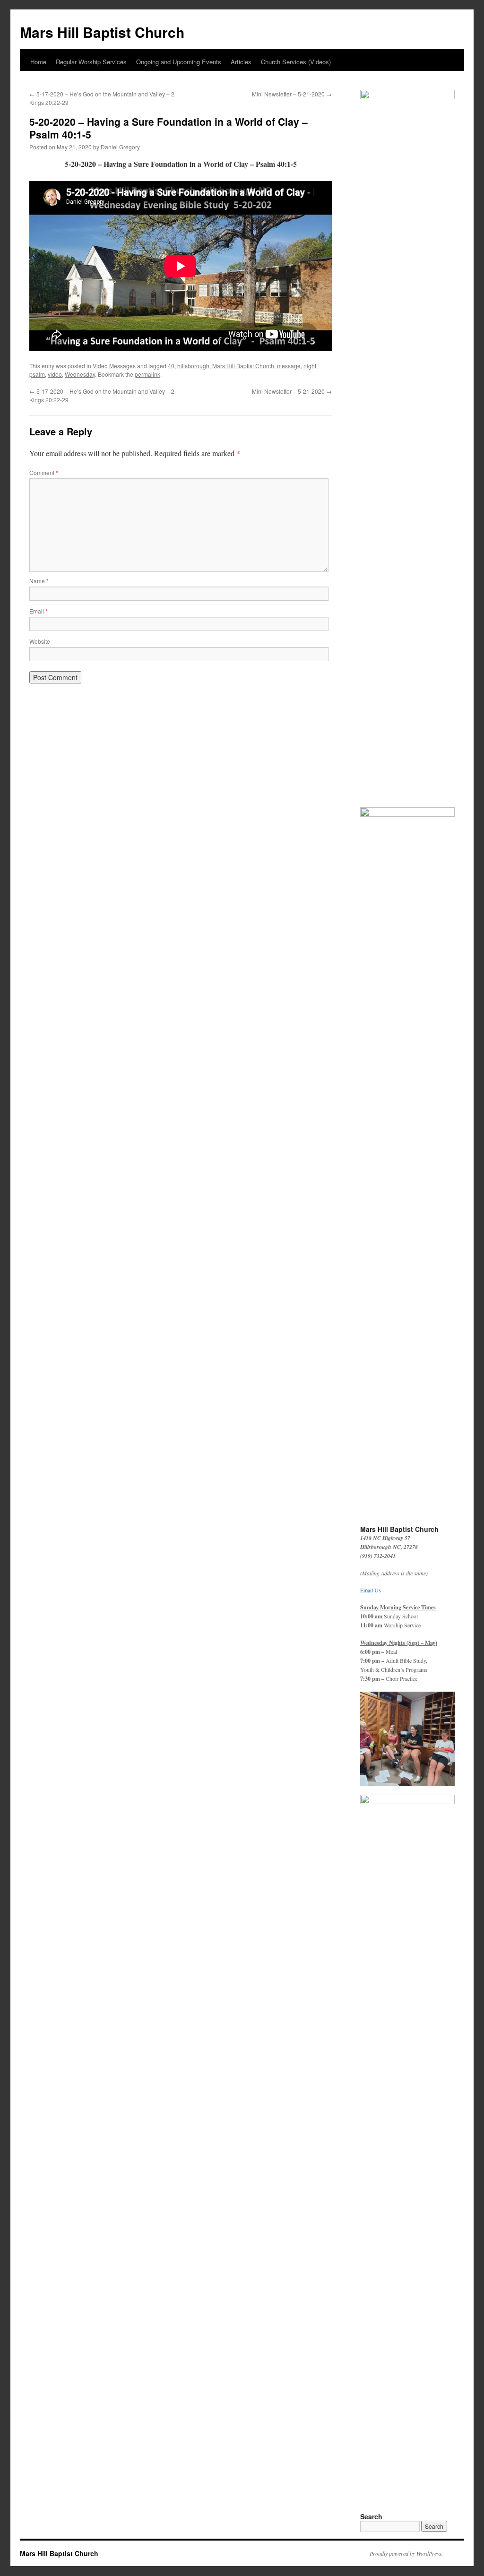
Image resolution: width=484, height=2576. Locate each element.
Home (38, 62)
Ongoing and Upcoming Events (179, 62)
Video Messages (114, 366)
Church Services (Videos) (296, 62)
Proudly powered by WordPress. (406, 2553)
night (310, 366)
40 (171, 366)
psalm (37, 374)
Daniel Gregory (120, 147)
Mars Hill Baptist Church (102, 32)
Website (40, 641)
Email (39, 611)
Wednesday (80, 374)
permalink (147, 374)
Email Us (371, 1590)
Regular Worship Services (91, 62)
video (55, 374)
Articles (241, 62)
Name (39, 581)
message (289, 366)
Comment (44, 472)
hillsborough (193, 366)
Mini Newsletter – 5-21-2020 (292, 94)
